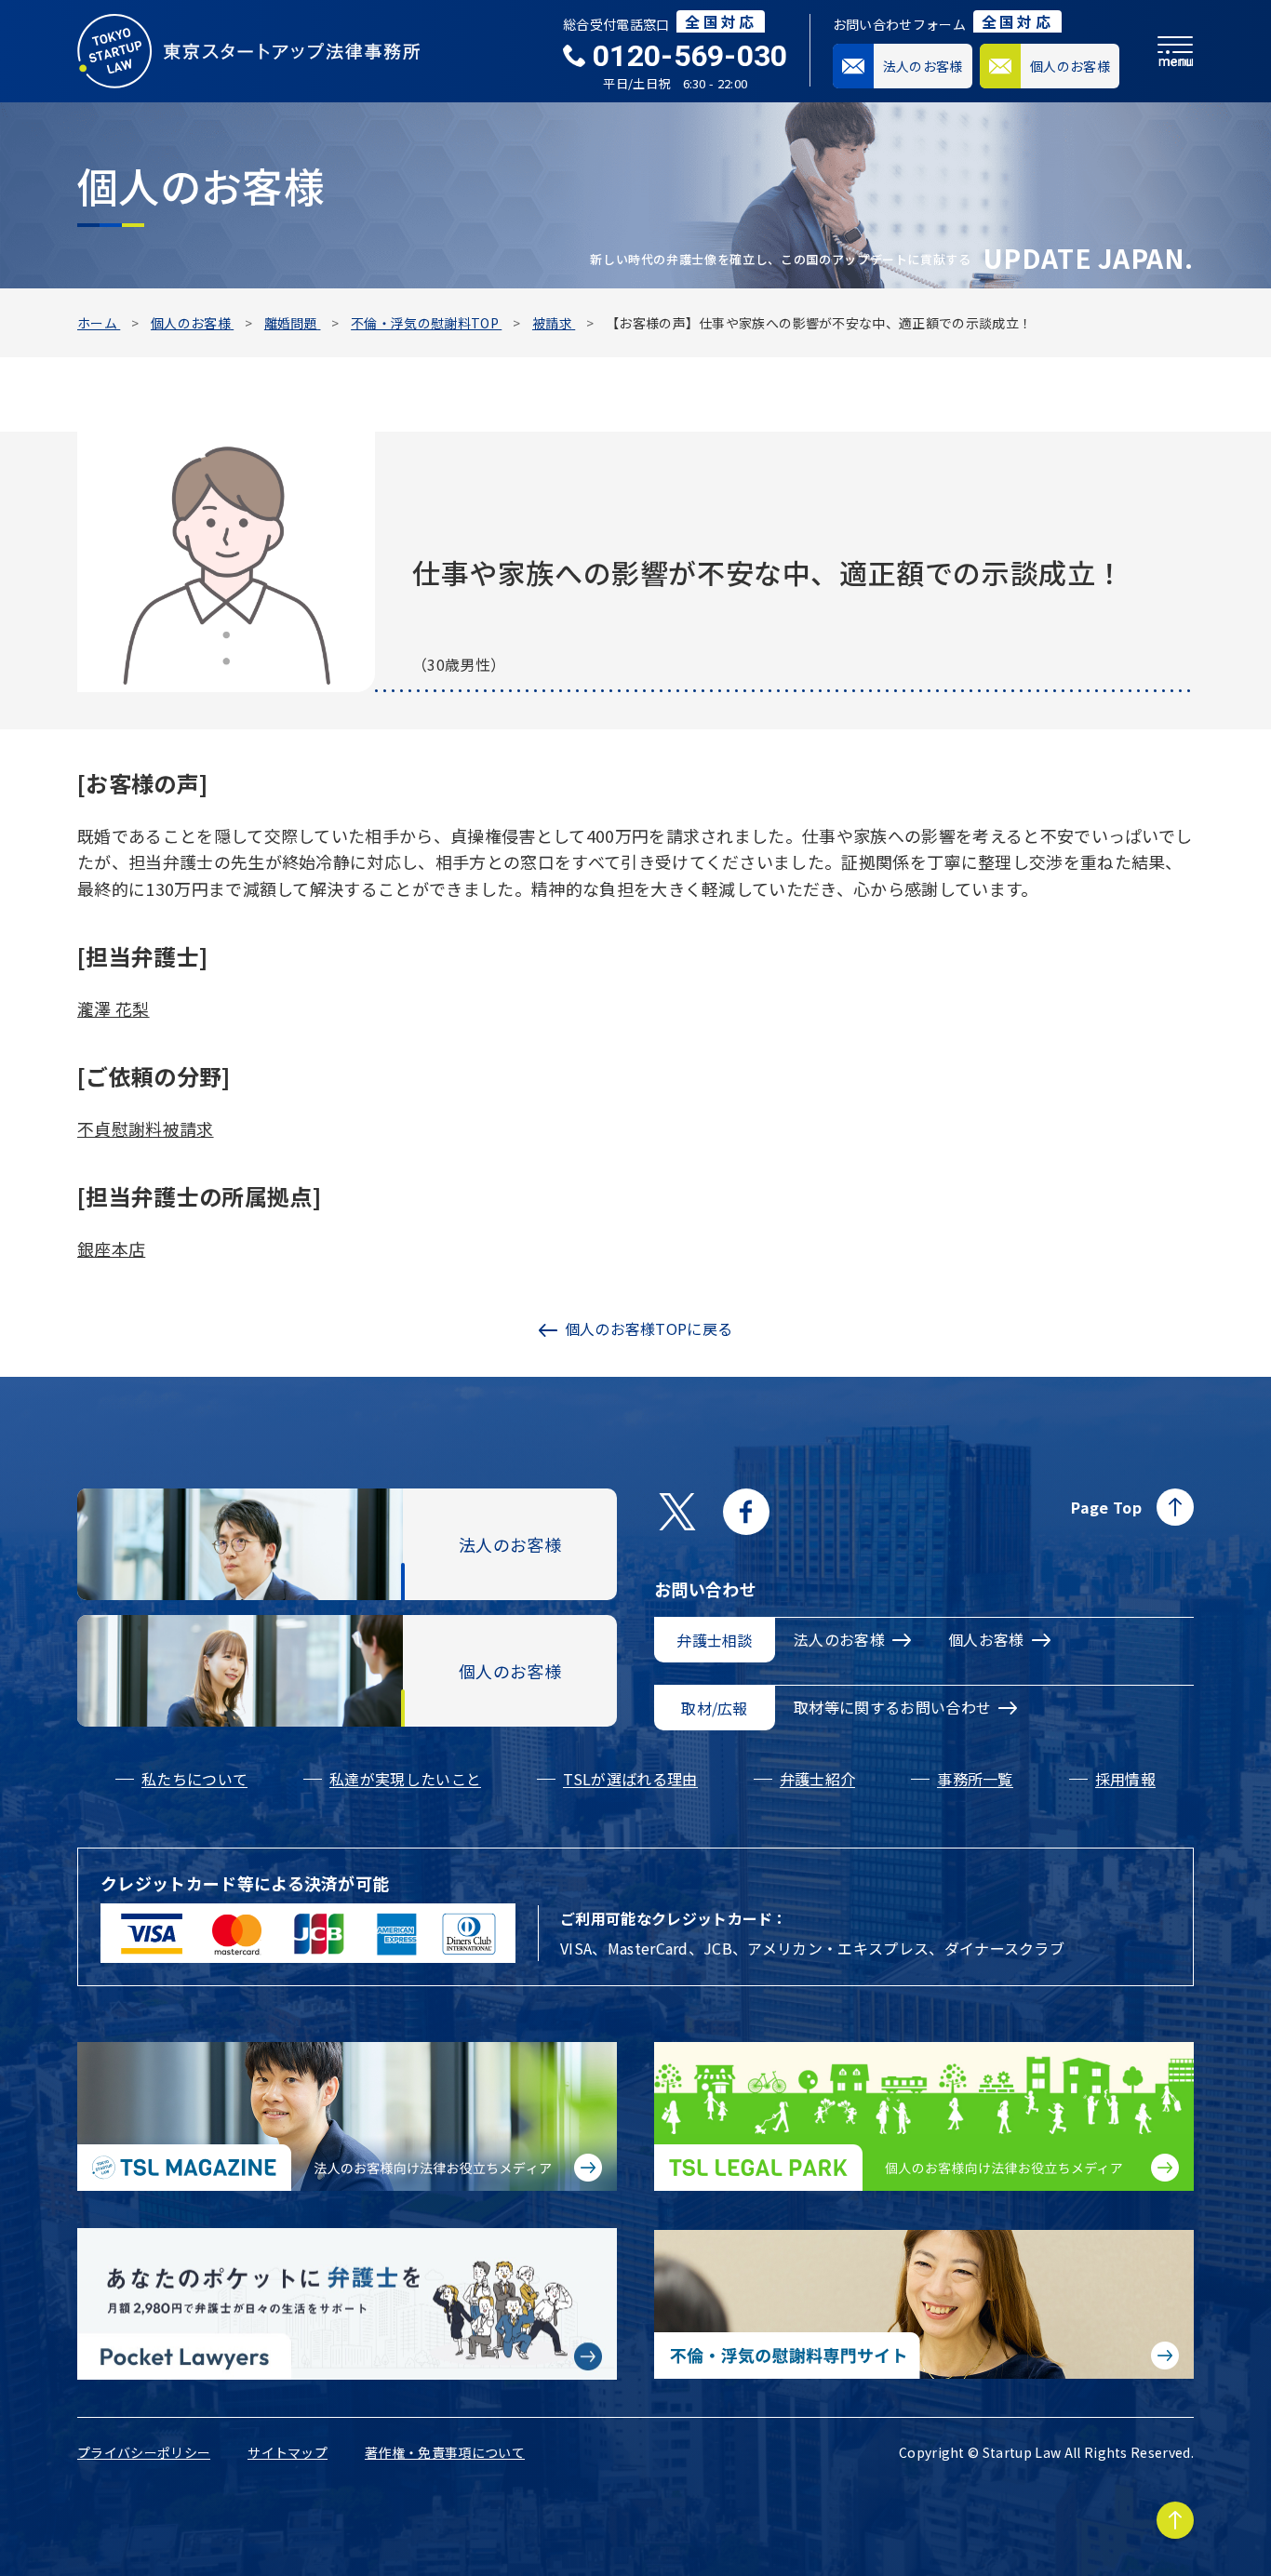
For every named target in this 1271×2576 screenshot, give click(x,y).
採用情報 (1125, 1779)
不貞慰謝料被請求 (146, 1128)
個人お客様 (986, 1639)
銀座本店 (111, 1248)
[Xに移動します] (677, 1512)
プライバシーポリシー (144, 2452)
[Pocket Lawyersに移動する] (347, 2304)
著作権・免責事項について (445, 2452)
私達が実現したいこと (405, 1779)
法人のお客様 (839, 1639)
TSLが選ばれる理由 (630, 1779)
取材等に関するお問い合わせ (892, 1707)
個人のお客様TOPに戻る (649, 1328)
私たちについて (194, 1779)
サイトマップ (288, 2452)
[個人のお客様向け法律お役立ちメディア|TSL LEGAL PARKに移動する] (924, 2116)
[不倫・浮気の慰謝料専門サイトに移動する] (924, 2304)
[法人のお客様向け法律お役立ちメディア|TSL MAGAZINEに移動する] (347, 2116)
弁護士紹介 (818, 1779)
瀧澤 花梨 (114, 1008)
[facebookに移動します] (746, 1512)
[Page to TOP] (1175, 2520)
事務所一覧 (975, 1779)
